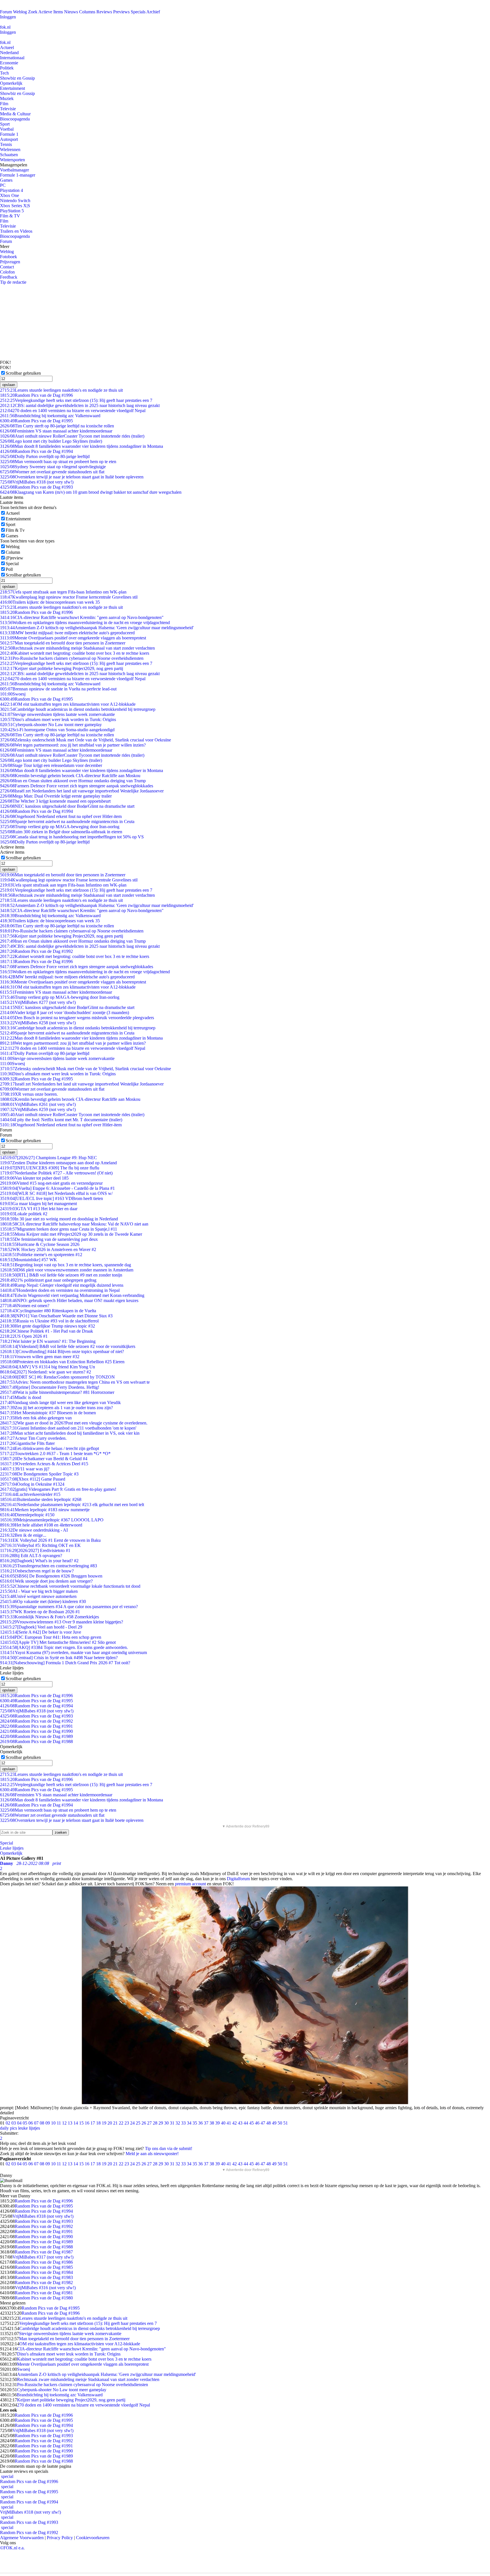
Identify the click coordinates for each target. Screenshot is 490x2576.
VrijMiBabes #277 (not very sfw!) (38, 1002)
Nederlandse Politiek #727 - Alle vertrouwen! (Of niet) (56, 1173)
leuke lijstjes (29, 2128)
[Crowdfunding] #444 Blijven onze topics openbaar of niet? (62, 1351)
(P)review (14, 558)
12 (64, 2123)
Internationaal (12, 58)
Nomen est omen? (25, 1306)
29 (161, 2123)
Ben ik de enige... (23, 1535)
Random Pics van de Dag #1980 (44, 2298)
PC (3, 185)
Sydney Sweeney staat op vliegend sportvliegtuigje (53, 467)
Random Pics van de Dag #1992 (36, 951)
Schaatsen (9, 155)
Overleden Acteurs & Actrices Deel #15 (44, 1464)
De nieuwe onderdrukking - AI (34, 1530)
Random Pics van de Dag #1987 (44, 2252)
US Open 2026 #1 (24, 1336)
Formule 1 (9, 134)
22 (121, 2123)
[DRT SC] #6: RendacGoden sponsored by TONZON (57, 1377)
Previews (121, 12)
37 (206, 2123)
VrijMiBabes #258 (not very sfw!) (38, 1023)
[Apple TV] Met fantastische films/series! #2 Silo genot (58, 1642)
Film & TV (10, 216)
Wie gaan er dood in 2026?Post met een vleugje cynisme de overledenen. (74, 1423)
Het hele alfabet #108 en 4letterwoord (41, 1525)
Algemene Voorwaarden (22, 2538)
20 (110, 2123)
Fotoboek (9, 257)
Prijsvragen (10, 262)
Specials (138, 12)
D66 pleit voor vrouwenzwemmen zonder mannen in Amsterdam (67, 1270)
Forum (6, 12)
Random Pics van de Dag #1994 (36, 451)
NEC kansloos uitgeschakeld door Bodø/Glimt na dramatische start (67, 806)
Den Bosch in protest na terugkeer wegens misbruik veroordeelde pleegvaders (77, 1018)
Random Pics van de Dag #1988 (36, 1741)
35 (195, 2123)
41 (229, 2123)
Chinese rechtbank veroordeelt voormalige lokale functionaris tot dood (70, 1586)
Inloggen (8, 17)
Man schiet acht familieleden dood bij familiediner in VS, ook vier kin (70, 1433)
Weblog (20, 12)
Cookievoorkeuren (93, 2538)
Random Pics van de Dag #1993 (36, 487)
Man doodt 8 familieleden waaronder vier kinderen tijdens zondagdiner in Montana (82, 446)
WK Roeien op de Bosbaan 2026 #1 (40, 1612)
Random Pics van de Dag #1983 (44, 2277)
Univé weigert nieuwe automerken (38, 1596)
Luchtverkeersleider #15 (30, 1494)
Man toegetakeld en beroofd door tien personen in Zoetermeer (63, 643)
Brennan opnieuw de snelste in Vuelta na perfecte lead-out (58, 689)
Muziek (7, 98)
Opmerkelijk (11, 83)
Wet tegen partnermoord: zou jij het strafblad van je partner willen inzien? (73, 745)
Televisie (8, 109)
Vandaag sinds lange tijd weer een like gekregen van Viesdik (60, 1403)
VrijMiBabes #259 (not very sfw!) (38, 1109)
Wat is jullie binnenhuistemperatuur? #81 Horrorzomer (57, 1392)
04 (19, 2123)
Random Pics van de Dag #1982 (44, 2283)
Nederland (9, 53)
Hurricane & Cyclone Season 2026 (40, 1244)
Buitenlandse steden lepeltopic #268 (41, 1499)
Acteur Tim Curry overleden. (33, 1438)
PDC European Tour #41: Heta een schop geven (51, 1637)
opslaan (9, 385)
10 (53, 2123)
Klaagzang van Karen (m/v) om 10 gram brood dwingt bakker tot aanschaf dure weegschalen (91, 492)
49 (274, 2123)
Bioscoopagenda (15, 119)
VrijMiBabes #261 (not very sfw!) (38, 1104)
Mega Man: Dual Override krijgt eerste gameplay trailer (56, 796)
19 (104, 2123)
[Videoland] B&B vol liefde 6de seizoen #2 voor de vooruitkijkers (68, 1346)
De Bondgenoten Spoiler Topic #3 (39, 1474)
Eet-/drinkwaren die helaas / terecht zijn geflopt (49, 1448)
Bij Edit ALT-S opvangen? (31, 1556)
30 (166, 2123)
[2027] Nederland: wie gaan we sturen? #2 (46, 1372)
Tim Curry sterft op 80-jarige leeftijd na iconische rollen (57, 426)
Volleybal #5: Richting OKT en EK (40, 1545)
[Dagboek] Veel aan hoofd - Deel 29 (41, 1627)
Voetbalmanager (14, 170)
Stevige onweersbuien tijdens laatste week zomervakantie (57, 714)
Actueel (7, 47)
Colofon (7, 272)
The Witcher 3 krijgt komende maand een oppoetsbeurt (55, 801)
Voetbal (7, 129)
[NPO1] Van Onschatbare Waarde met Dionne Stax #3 (56, 1316)
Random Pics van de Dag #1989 (36, 1736)
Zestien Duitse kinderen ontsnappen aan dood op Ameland (58, 1163)
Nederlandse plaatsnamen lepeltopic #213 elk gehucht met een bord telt (72, 1505)
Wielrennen (10, 150)
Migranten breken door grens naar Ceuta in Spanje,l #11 (59, 1229)
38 (212, 2123)
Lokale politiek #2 (24, 1214)
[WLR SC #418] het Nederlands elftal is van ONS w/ (56, 1193)
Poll (9, 569)
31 (172, 2123)
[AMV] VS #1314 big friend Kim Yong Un (47, 1367)
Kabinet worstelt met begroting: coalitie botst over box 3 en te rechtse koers (75, 653)
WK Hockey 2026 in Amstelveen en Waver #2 (48, 1249)
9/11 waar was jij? (25, 1469)
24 (132, 2123)
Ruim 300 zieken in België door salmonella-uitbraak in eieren (61, 832)
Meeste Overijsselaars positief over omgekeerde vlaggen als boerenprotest (73, 638)
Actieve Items (51, 12)
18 (98, 2123)
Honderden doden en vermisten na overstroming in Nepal (60, 1290)
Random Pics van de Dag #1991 (36, 1726)
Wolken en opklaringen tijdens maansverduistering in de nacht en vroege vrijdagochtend (85, 623)
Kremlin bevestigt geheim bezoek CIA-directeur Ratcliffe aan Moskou (70, 776)
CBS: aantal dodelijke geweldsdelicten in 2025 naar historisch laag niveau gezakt (80, 405)
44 (246, 2123)
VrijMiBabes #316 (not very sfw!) (45, 2288)
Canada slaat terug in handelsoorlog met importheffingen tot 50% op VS (72, 837)
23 (127, 2123)
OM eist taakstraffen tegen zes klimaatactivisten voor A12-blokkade (68, 704)
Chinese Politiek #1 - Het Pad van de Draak (47, 1331)
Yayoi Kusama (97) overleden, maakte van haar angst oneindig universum (73, 1652)
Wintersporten (12, 160)
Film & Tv (15, 530)
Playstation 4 (11, 190)
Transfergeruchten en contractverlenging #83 (48, 1566)
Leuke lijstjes (12, 1848)
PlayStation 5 (12, 211)
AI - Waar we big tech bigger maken (39, 1591)
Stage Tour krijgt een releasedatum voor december (51, 765)
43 (240, 2123)
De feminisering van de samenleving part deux (49, 1239)
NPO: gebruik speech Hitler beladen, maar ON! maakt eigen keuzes (69, 1300)
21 (115, 2123)
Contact (7, 267)
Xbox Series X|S (15, 206)
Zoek (33, 12)
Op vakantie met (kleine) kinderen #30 (43, 1601)
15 (81, 2123)
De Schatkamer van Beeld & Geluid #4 (44, 1459)
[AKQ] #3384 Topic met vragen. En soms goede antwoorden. (64, 1647)
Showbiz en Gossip (17, 78)
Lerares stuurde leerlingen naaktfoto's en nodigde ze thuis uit (61, 390)
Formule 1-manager (18, 175)
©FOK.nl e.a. (12, 2548)
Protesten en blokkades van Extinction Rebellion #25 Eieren (62, 1362)
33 (183, 2123)
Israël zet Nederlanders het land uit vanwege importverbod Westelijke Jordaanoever (82, 791)
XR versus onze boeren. (29, 1094)
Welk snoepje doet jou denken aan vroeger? (46, 1581)
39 (217, 2123)
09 (48, 2123)
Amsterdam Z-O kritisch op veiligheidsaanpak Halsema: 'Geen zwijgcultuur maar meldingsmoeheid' (97, 628)
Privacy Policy (60, 2538)
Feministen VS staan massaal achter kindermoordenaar (56, 431)
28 (155, 2123)
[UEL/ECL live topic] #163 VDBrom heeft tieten (51, 1198)
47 (263, 2123)
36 (200, 2123)
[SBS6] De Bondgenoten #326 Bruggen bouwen (51, 1576)
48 (269, 2123)
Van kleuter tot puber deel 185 (34, 1178)
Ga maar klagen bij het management (38, 1204)
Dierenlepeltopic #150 (27, 1515)
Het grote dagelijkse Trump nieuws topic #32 (47, 1326)
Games (6, 180)
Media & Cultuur (15, 114)
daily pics (9, 2128)
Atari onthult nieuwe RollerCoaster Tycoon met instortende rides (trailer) (72, 436)
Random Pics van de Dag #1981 (44, 2293)
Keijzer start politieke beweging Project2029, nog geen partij (62, 668)
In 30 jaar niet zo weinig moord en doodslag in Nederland (59, 1219)
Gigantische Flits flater (27, 1443)
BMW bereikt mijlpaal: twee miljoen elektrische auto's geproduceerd (67, 633)
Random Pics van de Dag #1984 (44, 2272)
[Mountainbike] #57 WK (28, 1260)
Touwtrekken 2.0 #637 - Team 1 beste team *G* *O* (55, 1454)
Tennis (6, 144)
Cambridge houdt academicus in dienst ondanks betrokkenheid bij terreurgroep (78, 709)
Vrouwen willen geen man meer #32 (40, 1357)
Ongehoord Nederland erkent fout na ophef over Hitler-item (61, 816)
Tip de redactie (13, 282)
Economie (9, 63)
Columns (87, 12)
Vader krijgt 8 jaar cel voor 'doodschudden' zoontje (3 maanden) (65, 1013)
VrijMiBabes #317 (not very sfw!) (43, 2257)
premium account (190, 1884)
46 (257, 2123)
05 (25, 2123)
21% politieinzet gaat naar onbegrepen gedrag (48, 1280)
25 (138, 2123)
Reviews (104, 12)
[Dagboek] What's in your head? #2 (39, 1561)
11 (59, 2123)
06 (31, 2123)
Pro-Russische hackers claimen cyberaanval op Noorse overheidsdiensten (72, 658)
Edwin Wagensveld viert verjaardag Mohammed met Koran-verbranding (72, 1295)
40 (223, 2123)
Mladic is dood (21, 1397)
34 (189, 2123)
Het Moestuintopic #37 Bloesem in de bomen (48, 1413)
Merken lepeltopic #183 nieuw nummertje (45, 1510)
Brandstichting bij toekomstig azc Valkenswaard (50, 416)
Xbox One (9, 195)
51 (286, 2123)
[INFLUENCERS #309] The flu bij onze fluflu (50, 1168)
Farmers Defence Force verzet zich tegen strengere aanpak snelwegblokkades (77, 786)
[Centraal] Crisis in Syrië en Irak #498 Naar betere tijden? (59, 1658)
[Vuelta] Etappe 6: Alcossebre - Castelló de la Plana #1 (57, 1188)
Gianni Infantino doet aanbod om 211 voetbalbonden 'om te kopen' (68, 1428)
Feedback (9, 277)
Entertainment (12, 88)
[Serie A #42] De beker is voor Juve (41, 1632)
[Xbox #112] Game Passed (33, 1479)
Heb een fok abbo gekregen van (36, 1418)
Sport (5, 124)
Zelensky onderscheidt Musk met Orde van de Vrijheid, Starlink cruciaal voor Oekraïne (85, 740)
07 (36, 2123)
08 (42, 2123)
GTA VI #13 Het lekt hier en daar (39, 1209)
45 (252, 2123)
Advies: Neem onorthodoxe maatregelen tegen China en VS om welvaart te (75, 1382)
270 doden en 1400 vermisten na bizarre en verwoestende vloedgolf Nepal (73, 411)
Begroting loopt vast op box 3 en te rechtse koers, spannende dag (66, 1265)
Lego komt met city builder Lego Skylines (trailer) (51, 441)
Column (13, 552)
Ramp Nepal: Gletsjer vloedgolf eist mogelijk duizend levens (62, 1285)
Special (12, 564)
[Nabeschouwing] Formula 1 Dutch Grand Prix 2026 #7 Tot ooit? (65, 1663)
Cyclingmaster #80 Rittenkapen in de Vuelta (48, 1311)
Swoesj (13, 694)
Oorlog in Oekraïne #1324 (32, 1484)
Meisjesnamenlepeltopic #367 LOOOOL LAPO (52, 1520)
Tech (4, 73)
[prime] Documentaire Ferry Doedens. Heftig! (50, 1387)
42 (235, 2123)
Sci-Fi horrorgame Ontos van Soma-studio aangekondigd (57, 730)
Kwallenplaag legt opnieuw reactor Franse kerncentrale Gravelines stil (69, 597)
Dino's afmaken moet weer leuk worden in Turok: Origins (58, 719)
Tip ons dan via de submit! (169, 2148)
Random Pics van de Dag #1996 (36, 395)
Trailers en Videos (16, 231)
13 (70, 2123)
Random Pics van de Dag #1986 (44, 2262)
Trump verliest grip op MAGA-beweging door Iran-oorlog (60, 827)
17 (93, 2123)
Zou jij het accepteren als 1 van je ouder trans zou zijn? (56, 1408)
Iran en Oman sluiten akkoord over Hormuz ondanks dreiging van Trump (73, 781)
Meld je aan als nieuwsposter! (152, 2154)
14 (76, 2123)
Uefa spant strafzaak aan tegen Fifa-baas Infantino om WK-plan (63, 592)
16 (87, 2123)
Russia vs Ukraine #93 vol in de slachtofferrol (49, 1321)
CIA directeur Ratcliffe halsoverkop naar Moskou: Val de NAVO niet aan (74, 1224)
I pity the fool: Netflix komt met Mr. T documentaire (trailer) (61, 1120)
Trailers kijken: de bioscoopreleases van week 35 (50, 602)
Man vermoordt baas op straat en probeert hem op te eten (58, 462)
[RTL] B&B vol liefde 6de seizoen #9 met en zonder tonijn (61, 1275)
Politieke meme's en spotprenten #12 (41, 1255)
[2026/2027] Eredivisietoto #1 (35, 1550)
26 (144, 2123)
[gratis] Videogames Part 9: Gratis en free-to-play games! (58, 1489)
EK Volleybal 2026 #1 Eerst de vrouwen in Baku (50, 1540)
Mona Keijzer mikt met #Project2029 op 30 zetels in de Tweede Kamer (71, 1234)
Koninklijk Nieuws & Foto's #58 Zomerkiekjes (49, 1617)
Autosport (9, 139)
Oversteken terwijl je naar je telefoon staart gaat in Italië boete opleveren (72, 477)
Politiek (7, 68)
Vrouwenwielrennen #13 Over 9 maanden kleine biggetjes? (62, 1622)
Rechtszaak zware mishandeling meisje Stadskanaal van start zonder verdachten (77, 648)
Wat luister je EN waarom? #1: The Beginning (48, 1341)
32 (178, 2123)
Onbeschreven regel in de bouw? (37, 1571)
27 (149, 2123)
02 (8, 2123)
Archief (153, 12)
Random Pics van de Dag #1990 (36, 1731)
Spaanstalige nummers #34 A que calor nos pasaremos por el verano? (69, 1607)
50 (280, 2123)
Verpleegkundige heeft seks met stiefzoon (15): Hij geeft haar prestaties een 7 (76, 400)
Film (4, 104)
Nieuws (71, 12)
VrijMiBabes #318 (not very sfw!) (37, 482)
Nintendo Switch (15, 201)
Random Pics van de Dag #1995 (36, 421)
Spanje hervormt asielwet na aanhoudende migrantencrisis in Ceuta (67, 821)
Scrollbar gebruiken (23, 373)
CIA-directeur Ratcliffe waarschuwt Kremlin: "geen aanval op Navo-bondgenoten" (82, 617)
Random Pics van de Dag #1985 (44, 2267)
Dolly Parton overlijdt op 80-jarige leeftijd (45, 456)
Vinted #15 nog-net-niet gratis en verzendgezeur (51, 1183)
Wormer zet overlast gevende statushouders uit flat (52, 472)
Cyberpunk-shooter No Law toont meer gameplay (51, 725)
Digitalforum (238, 1879)
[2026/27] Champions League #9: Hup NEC (48, 1158)
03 (14, 2123)
